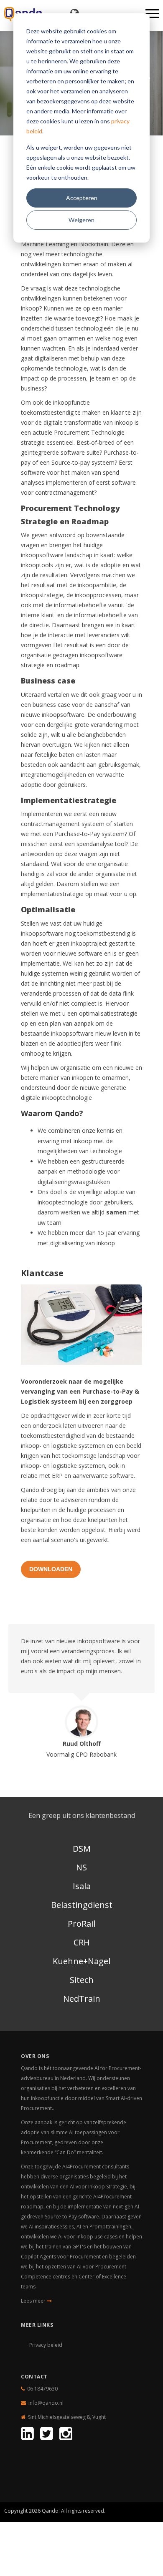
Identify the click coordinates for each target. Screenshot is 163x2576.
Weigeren (81, 220)
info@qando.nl (46, 2403)
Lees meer (34, 2301)
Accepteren (82, 198)
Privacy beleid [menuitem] (46, 2345)
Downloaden (51, 1569)
